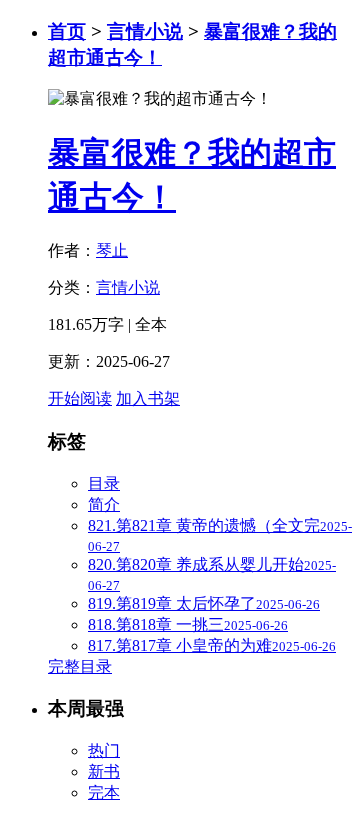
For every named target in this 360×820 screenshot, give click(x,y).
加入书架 (148, 398)
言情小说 (145, 31)
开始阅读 (80, 398)
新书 (104, 771)
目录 (104, 483)
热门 (104, 750)
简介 (104, 504)
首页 (67, 31)
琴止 (112, 250)
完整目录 (80, 666)
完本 (104, 792)
